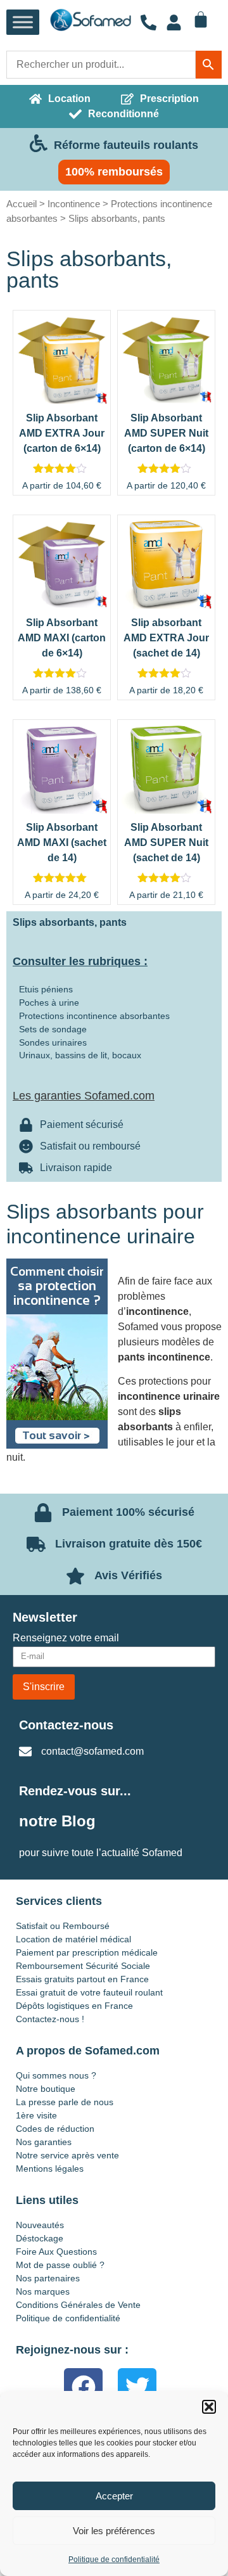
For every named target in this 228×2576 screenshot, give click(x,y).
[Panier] (201, 20)
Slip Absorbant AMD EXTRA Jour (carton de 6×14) (62, 433)
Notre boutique (46, 2089)
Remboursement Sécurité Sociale (83, 1966)
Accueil (22, 204)
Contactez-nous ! (50, 2019)
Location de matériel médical (73, 1939)
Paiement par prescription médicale (87, 1952)
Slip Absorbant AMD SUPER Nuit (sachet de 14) (166, 843)
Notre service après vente (67, 2155)
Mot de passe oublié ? (60, 2265)
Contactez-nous (66, 1725)
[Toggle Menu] (23, 22)
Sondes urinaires (53, 1042)
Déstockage (40, 2238)
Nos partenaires (48, 2278)
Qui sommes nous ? (56, 2075)
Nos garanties (44, 2142)
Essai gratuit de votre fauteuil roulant (89, 1992)
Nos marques (43, 2291)
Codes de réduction (55, 2129)
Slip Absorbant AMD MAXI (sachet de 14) (62, 843)
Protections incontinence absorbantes (94, 1016)
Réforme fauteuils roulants (126, 145)
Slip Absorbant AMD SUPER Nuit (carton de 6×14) (166, 433)
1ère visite (36, 2115)
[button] (209, 2407)
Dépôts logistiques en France (74, 2006)
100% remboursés (114, 172)
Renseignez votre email (66, 1638)
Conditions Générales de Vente (78, 2305)
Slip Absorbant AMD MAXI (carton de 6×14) (62, 638)
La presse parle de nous (65, 2102)
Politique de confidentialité (114, 2560)
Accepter (114, 2496)
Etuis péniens (46, 989)
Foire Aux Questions (56, 2252)
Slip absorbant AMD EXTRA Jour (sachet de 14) (166, 638)
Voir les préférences (114, 2531)
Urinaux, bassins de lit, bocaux (80, 1055)
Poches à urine (49, 1003)
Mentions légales (50, 2169)
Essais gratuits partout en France (82, 1979)
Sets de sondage (53, 1029)
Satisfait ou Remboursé (63, 1926)
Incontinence (74, 204)
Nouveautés (40, 2225)
